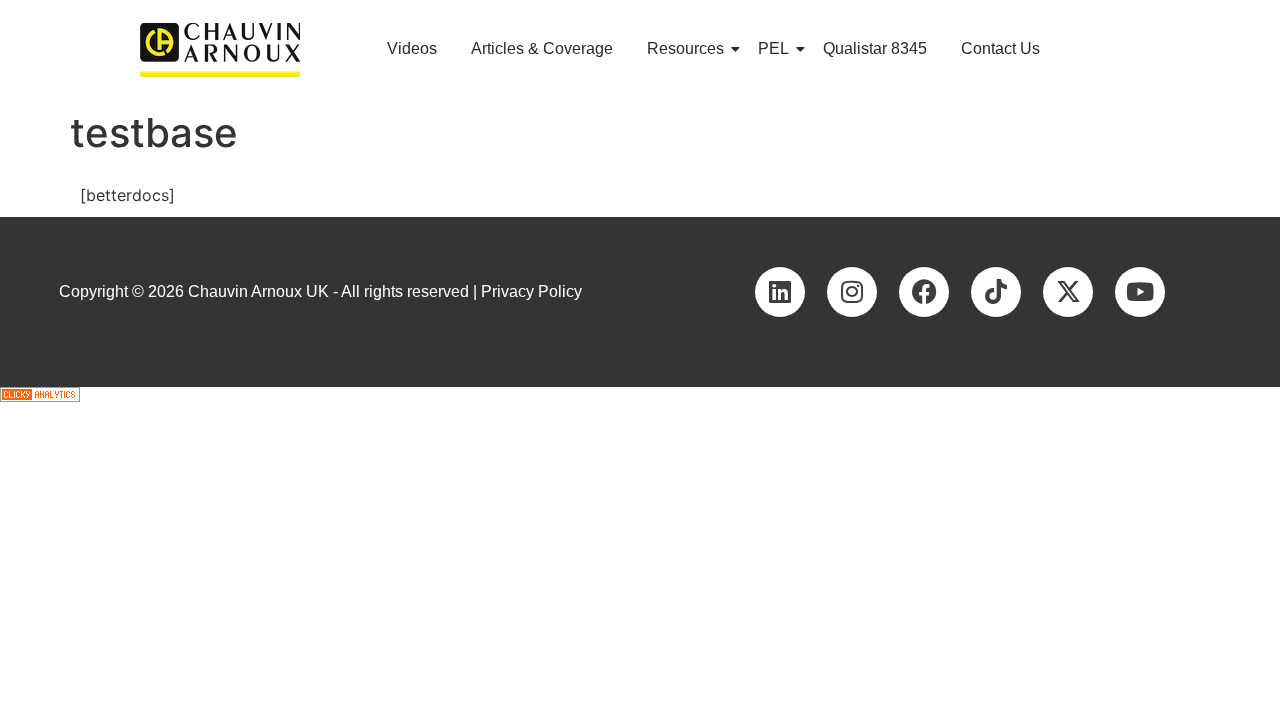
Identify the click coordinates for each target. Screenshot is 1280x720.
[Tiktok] (996, 292)
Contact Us (1000, 48)
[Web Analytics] (640, 394)
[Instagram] (852, 292)
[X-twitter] (1068, 292)
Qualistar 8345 (875, 48)
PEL (773, 48)
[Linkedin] (780, 292)
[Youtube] (1140, 292)
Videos (412, 48)
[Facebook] (924, 292)
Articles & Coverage (542, 48)
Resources (685, 48)
